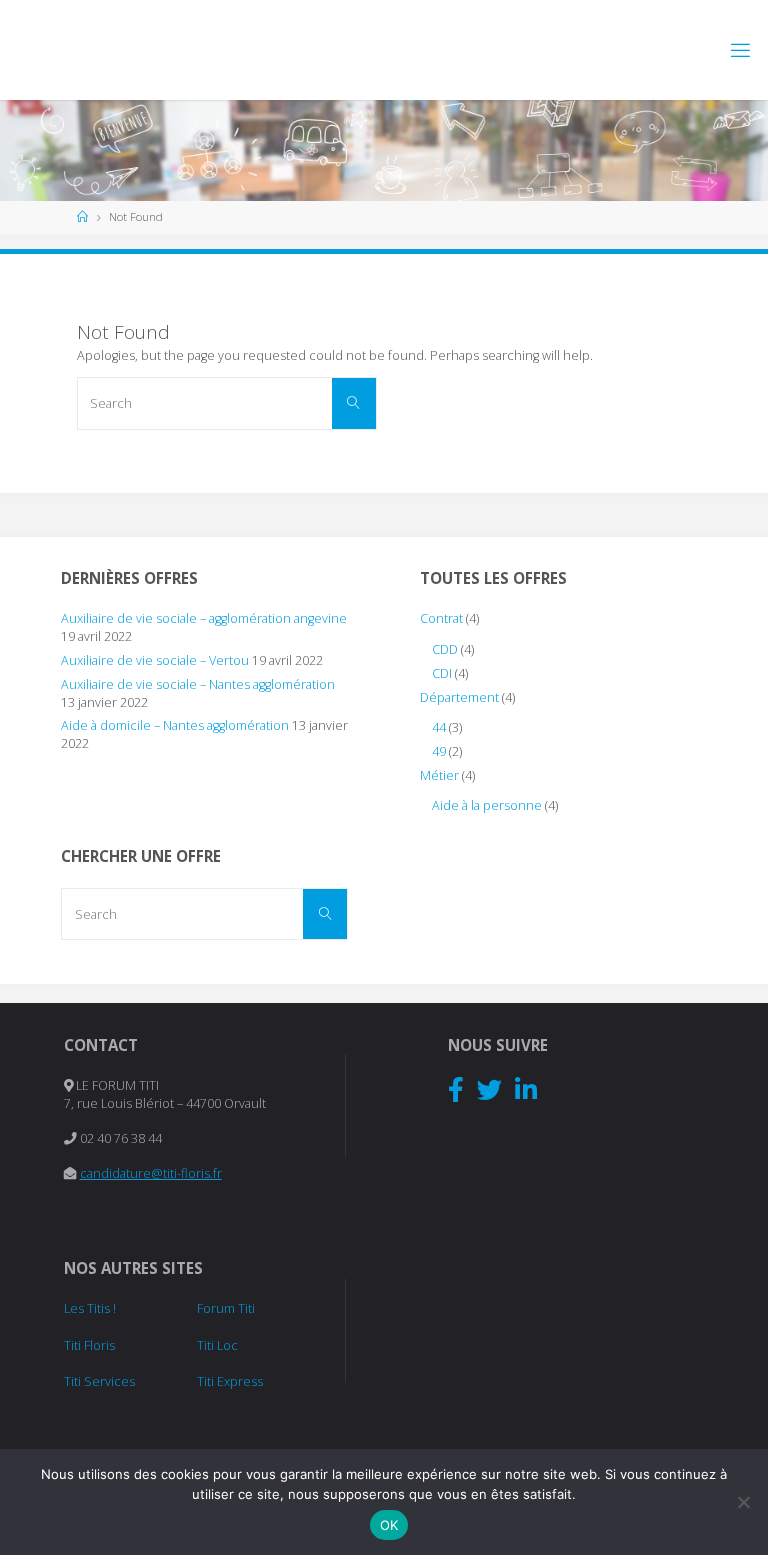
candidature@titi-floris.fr (151, 1173)
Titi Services (99, 1381)
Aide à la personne (487, 805)
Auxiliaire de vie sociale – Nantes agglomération (198, 684)
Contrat (441, 618)
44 (439, 727)
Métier (439, 775)
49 (439, 751)
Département (459, 697)
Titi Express (230, 1381)
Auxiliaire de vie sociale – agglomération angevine (204, 618)
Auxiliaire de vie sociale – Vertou (155, 660)
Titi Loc (217, 1345)
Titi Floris (89, 1345)
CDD (445, 649)
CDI (442, 673)
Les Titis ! (90, 1308)
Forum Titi (226, 1308)
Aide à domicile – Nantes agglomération (175, 725)
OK (389, 1525)
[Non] (743, 1502)
